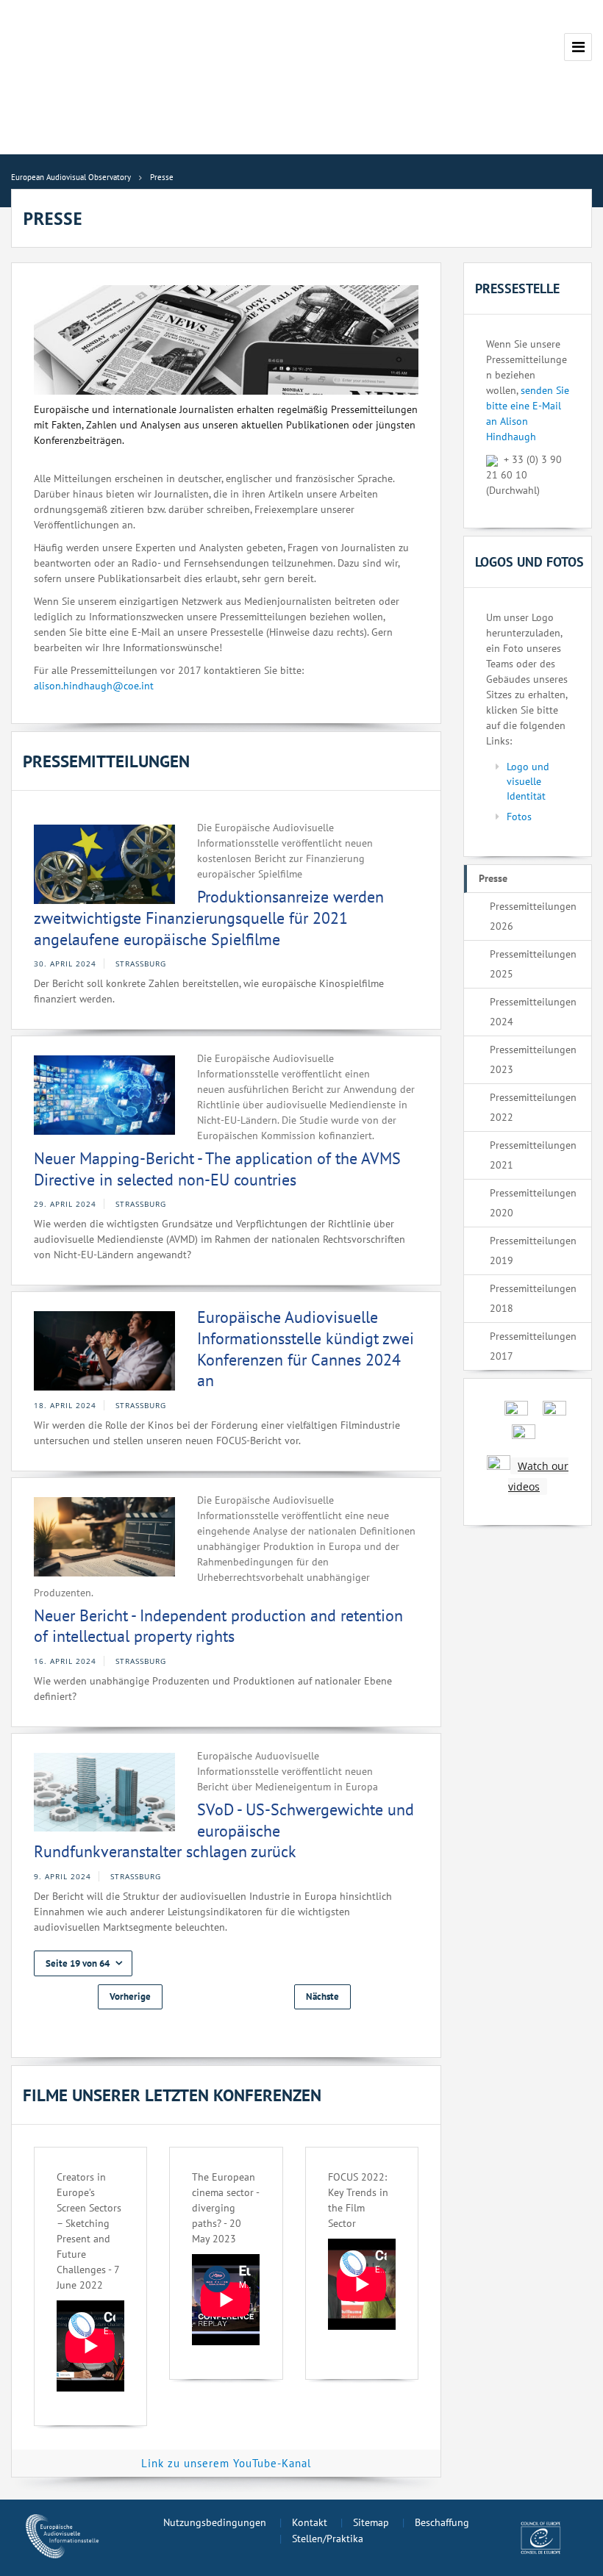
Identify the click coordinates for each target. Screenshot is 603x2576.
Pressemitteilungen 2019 (533, 1251)
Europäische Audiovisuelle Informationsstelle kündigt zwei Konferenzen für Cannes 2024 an (306, 1349)
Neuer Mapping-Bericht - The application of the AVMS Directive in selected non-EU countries (217, 1169)
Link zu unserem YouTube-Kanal (226, 2463)
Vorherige (130, 1996)
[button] (83, 1963)
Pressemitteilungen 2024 (533, 1012)
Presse (493, 878)
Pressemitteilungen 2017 (533, 1346)
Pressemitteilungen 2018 (533, 1298)
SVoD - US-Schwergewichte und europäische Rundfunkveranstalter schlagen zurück (224, 1830)
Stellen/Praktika (328, 2539)
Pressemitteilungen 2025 (533, 964)
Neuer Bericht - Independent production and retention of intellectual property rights (218, 1626)
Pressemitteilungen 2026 (533, 916)
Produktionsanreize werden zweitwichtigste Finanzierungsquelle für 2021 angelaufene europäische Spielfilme (209, 918)
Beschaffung (442, 2522)
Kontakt (310, 2522)
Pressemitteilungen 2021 (533, 1155)
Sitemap (371, 2522)
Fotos (519, 817)
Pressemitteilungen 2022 (533, 1107)
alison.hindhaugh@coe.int (94, 686)
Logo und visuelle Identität (528, 781)
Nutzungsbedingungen (215, 2522)
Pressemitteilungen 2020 (533, 1203)
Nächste (322, 1996)
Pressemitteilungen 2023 (533, 1059)
